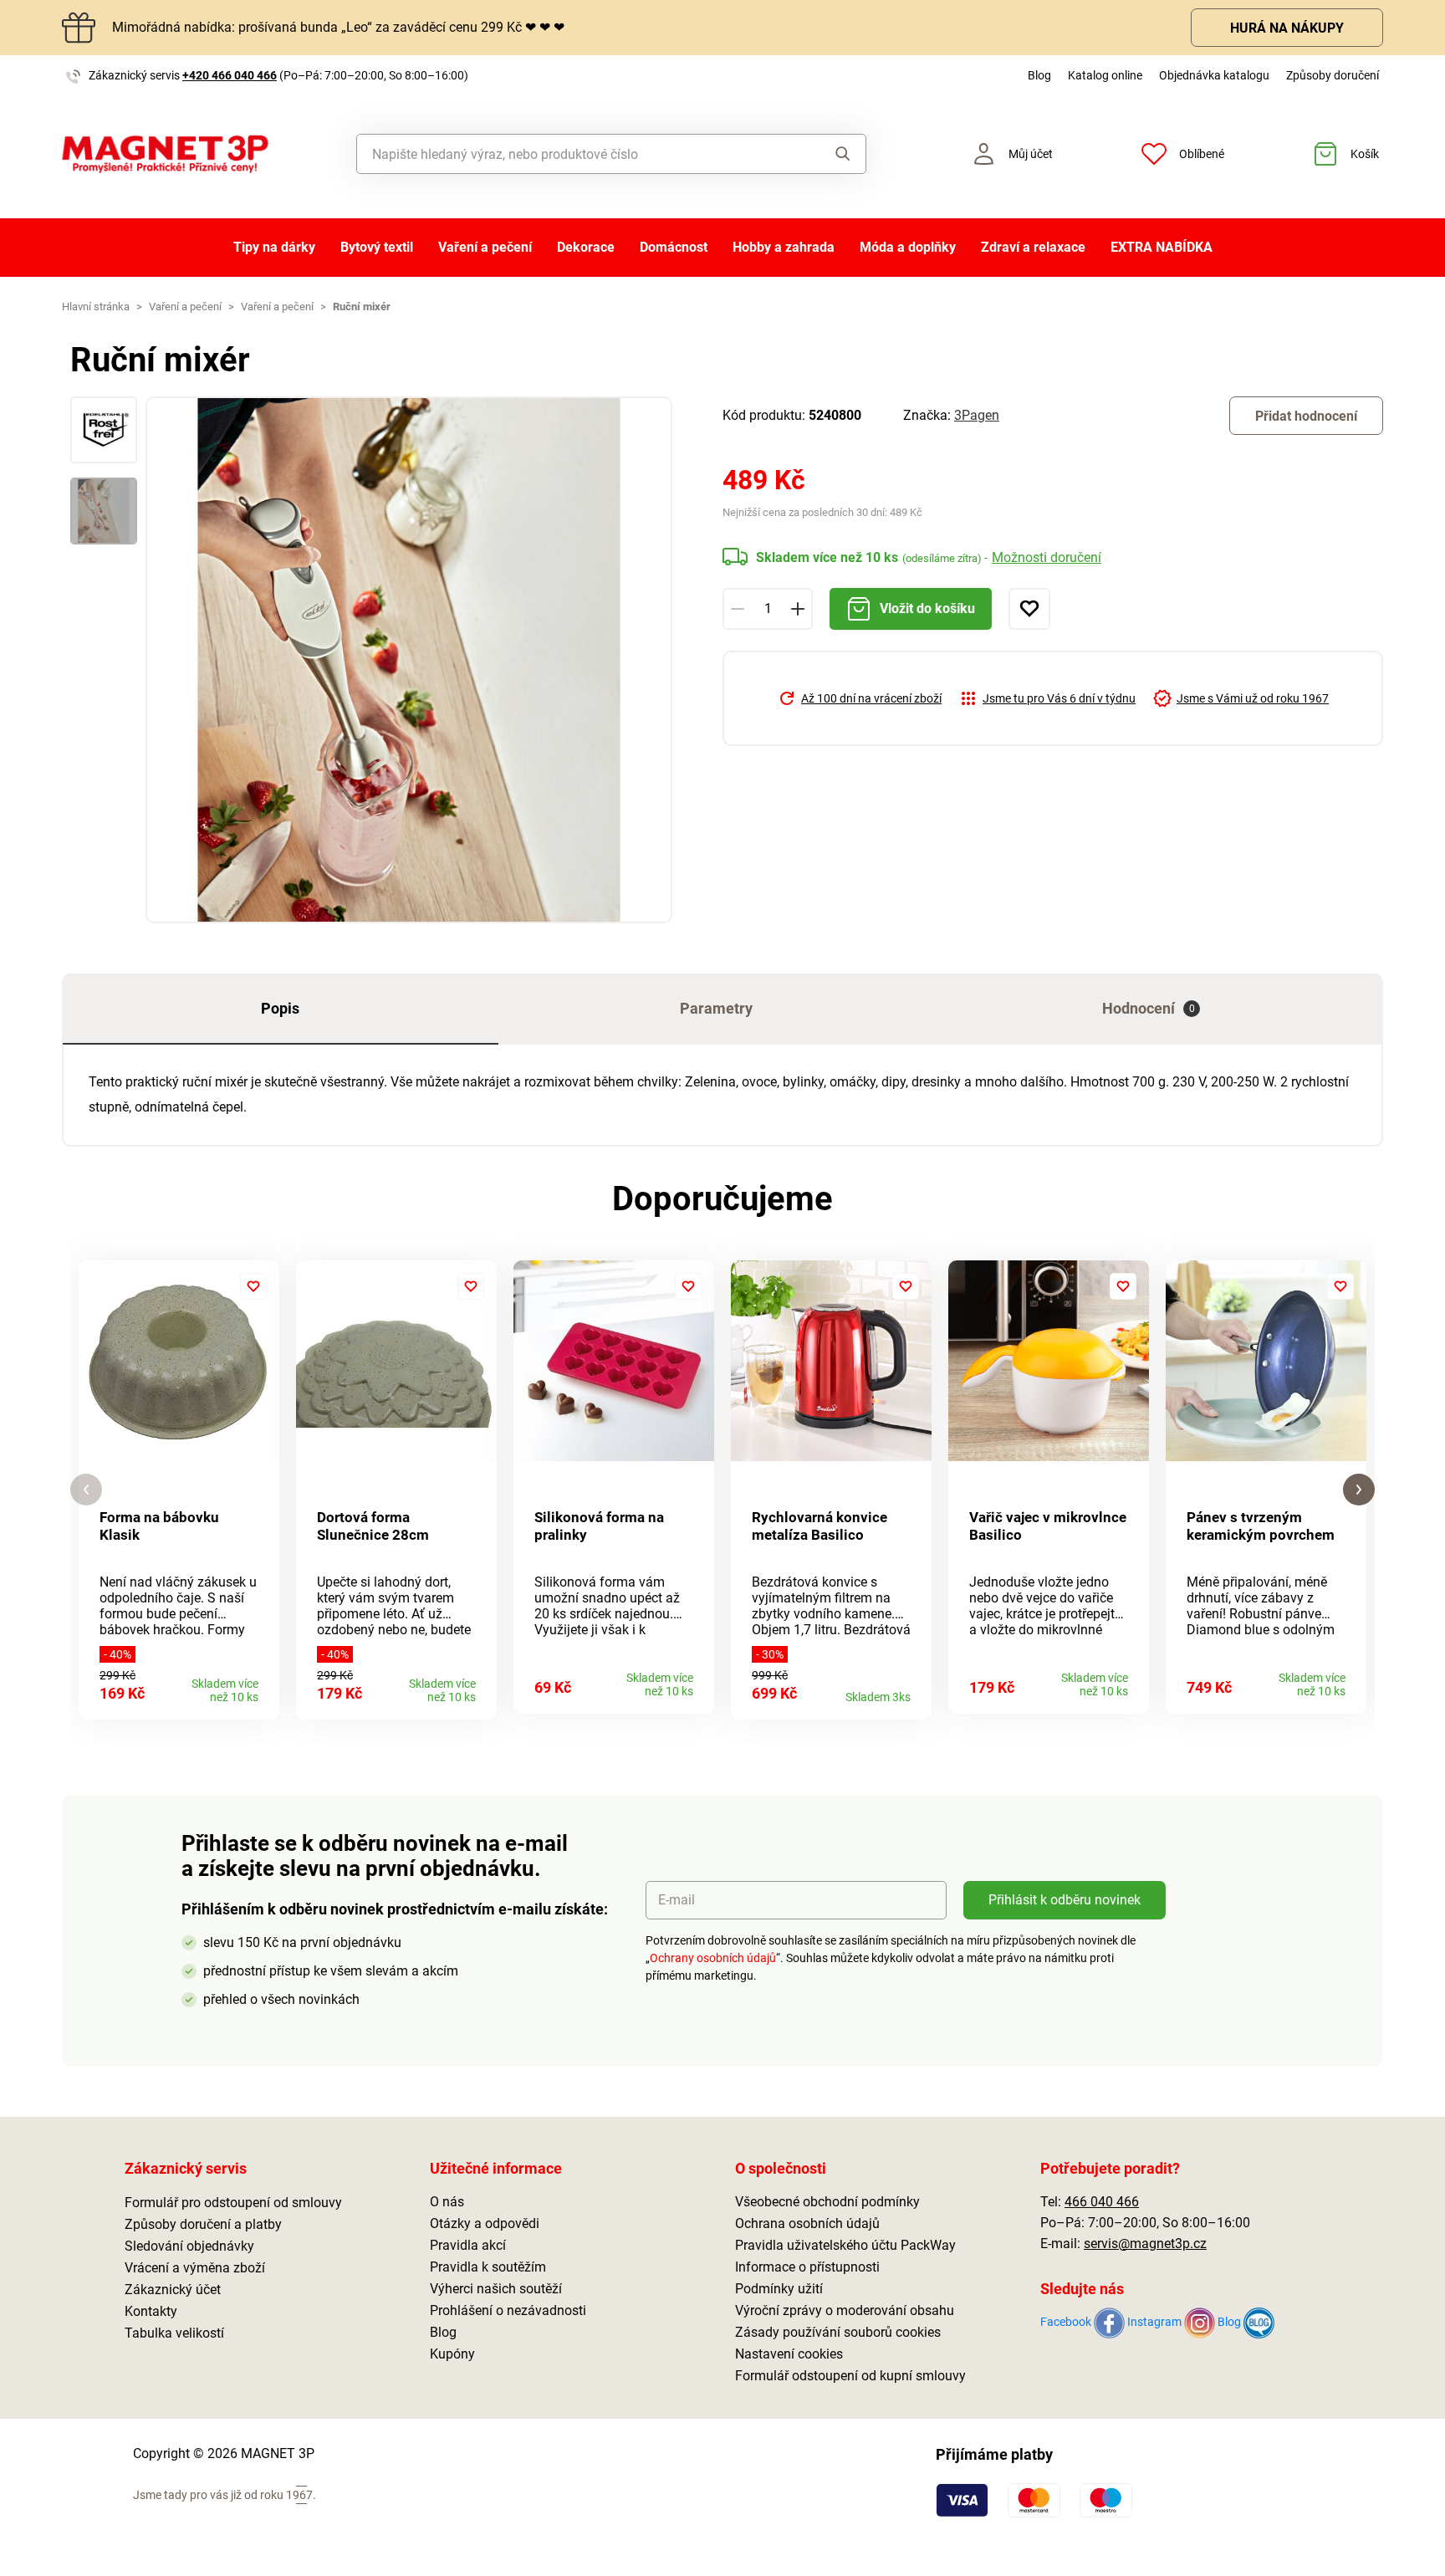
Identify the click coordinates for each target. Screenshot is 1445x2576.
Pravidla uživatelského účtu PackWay (845, 2245)
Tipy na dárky (274, 247)
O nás (447, 2202)
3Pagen (977, 415)
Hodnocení (1149, 1008)
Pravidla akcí (468, 2245)
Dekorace (586, 247)
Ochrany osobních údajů (713, 1958)
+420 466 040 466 (230, 75)
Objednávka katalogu (1214, 75)
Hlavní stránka (96, 307)
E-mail (677, 1900)
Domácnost (674, 247)
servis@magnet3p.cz (1145, 2244)
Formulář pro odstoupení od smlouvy (233, 2203)
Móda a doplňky (908, 247)
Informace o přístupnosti (807, 2267)
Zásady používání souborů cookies (838, 2332)
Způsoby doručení (1333, 75)
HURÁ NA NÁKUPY (1287, 28)
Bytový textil (377, 247)
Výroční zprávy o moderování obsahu (845, 2310)
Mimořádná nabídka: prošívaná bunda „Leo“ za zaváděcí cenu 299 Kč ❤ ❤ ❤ (338, 27)
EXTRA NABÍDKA (1162, 247)
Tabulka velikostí (174, 2333)
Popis (280, 1008)
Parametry (716, 1008)
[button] (86, 1490)
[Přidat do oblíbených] (1029, 609)
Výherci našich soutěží (496, 2289)
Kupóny (452, 2354)
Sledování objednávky (189, 2246)
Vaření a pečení (485, 247)
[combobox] (573, 154)
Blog (1039, 75)
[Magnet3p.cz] (165, 154)
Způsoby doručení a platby (203, 2224)
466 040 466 (1102, 2202)
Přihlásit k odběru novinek (1065, 1900)
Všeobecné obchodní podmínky (827, 2202)
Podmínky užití (779, 2289)
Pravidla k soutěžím (488, 2267)
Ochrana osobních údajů (807, 2223)
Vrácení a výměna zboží (195, 2268)
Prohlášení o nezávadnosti (508, 2310)
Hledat (827, 154)
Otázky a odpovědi (485, 2223)
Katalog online (1105, 75)
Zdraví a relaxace (1033, 247)
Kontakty (151, 2311)
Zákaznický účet (173, 2290)
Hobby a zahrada (784, 247)
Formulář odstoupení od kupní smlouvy (850, 2376)
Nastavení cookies (789, 2354)
